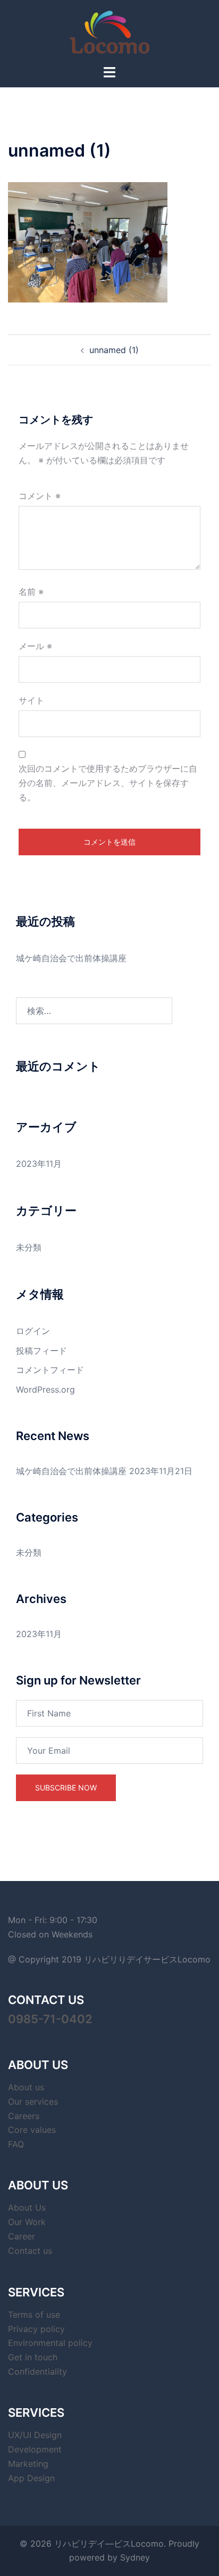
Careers (24, 2116)
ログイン (33, 1331)
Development (35, 2449)
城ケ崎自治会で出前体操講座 (71, 958)
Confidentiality (37, 2371)
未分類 (29, 1247)
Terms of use (34, 2315)
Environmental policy (50, 2343)
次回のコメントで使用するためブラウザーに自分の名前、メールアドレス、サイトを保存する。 (108, 783)
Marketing (28, 2464)
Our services (33, 2101)
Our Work (27, 2222)
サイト (31, 700)
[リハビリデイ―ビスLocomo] (109, 31)
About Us (27, 2207)
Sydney (135, 2557)
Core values (32, 2130)
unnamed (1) (114, 350)
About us (26, 2087)
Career (22, 2236)
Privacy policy (36, 2329)
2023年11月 (39, 1164)
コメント (40, 496)
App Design (31, 2478)
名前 (31, 592)
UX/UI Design (35, 2435)
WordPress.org (45, 1389)
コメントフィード (50, 1370)
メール (35, 646)
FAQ (16, 2144)
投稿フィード (41, 1351)
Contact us (30, 2251)
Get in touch (33, 2357)
